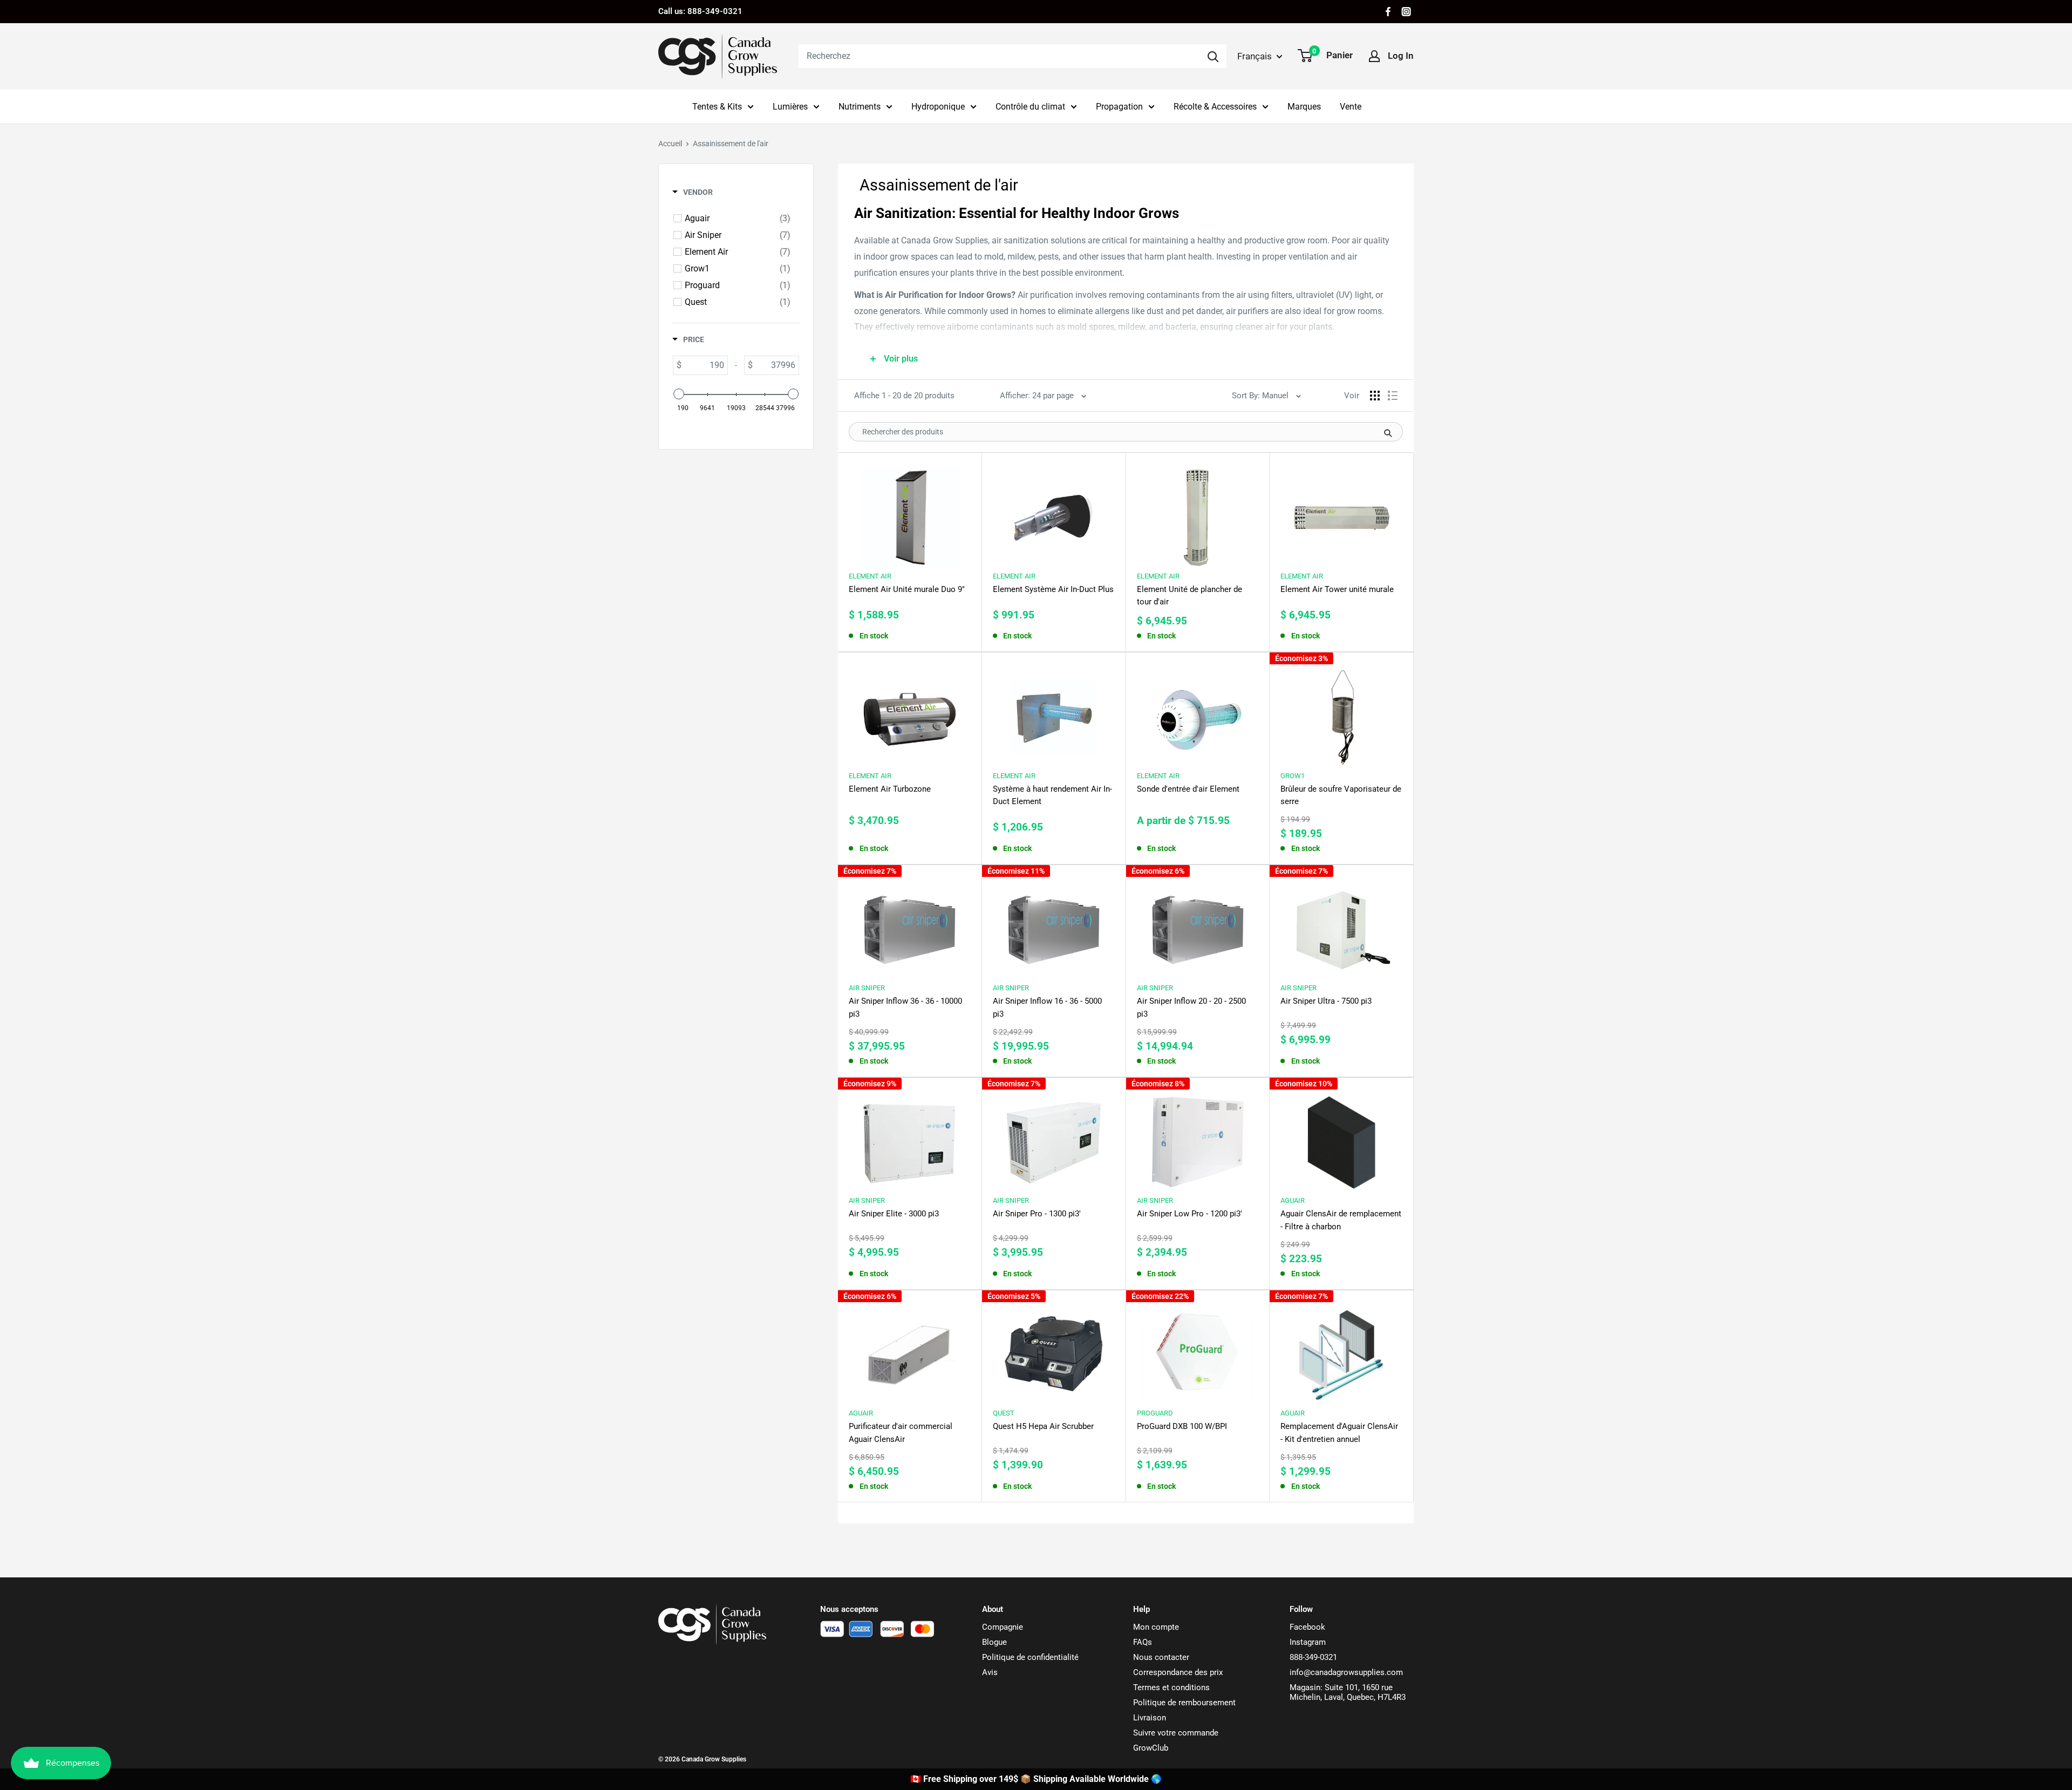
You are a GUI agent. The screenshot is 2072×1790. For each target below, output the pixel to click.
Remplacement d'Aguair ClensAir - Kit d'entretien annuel (1339, 1432)
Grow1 (1293, 776)
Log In (1401, 56)
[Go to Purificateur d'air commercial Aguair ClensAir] (910, 1350)
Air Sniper (867, 988)
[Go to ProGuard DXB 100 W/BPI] (1198, 1350)
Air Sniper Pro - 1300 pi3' (1037, 1214)
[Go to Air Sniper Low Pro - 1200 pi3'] (1198, 1137)
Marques (1304, 107)
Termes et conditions (1171, 1687)
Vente (1351, 107)
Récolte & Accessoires (1215, 107)
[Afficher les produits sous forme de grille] (1375, 396)
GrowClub (1151, 1748)
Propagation (1119, 107)
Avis (990, 1672)
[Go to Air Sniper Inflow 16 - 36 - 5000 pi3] (1054, 925)
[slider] (679, 394)
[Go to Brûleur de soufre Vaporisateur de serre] (1341, 712)
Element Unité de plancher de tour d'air (1190, 595)
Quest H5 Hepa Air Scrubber (1043, 1426)
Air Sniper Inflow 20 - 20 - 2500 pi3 (1191, 1007)
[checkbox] (738, 219)
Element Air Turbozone (890, 789)
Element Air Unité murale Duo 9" (907, 589)
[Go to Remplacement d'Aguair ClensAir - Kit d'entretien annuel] (1341, 1350)
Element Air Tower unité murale (1337, 589)
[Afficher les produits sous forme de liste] (1393, 396)
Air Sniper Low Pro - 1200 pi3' (1190, 1214)
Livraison (1150, 1718)
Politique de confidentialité (1030, 1657)
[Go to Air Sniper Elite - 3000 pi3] (910, 1137)
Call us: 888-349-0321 (700, 11)
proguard (1155, 1413)
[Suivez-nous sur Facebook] (1388, 12)
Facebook (1307, 1627)
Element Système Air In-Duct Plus (1053, 589)
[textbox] (704, 365)
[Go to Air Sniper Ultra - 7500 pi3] (1341, 925)
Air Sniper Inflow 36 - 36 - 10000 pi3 (905, 1007)
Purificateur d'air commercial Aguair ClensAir (901, 1432)
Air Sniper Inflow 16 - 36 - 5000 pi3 (1047, 1007)
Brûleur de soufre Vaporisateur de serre (1341, 795)
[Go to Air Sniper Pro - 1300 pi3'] (1054, 1137)
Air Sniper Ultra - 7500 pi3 (1326, 1001)
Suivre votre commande (1176, 1733)
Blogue (994, 1642)
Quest (1004, 1413)
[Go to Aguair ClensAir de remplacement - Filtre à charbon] (1341, 1137)
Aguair (1293, 1200)
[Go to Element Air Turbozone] (910, 712)
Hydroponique (938, 107)
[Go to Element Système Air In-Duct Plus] (1054, 512)
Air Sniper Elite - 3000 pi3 (894, 1214)
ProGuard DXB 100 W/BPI (1182, 1426)
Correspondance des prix (1178, 1672)
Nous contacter (1161, 1657)
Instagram (1308, 1642)
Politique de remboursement (1184, 1703)
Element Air (870, 576)
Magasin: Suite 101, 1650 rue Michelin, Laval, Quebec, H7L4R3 (1348, 1692)
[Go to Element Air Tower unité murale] (1341, 512)
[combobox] (999, 56)
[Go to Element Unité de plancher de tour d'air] (1198, 512)
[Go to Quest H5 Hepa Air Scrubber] (1054, 1350)
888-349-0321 (1313, 1657)
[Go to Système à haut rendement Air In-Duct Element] (1054, 712)
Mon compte (1156, 1627)
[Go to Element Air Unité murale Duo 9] (910, 512)
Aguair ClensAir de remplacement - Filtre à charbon (1341, 1220)
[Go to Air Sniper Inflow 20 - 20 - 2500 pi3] (1198, 925)
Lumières (790, 107)
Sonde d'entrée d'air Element (1188, 789)
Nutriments (860, 107)
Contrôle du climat (1030, 107)
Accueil (670, 144)
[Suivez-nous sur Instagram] (1406, 12)
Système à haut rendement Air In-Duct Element (1052, 795)
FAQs (1143, 1642)
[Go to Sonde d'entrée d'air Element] (1198, 712)
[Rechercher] (1213, 56)
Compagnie (1003, 1627)
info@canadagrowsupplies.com (1346, 1672)
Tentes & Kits (717, 107)
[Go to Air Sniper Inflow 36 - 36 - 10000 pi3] (910, 925)
